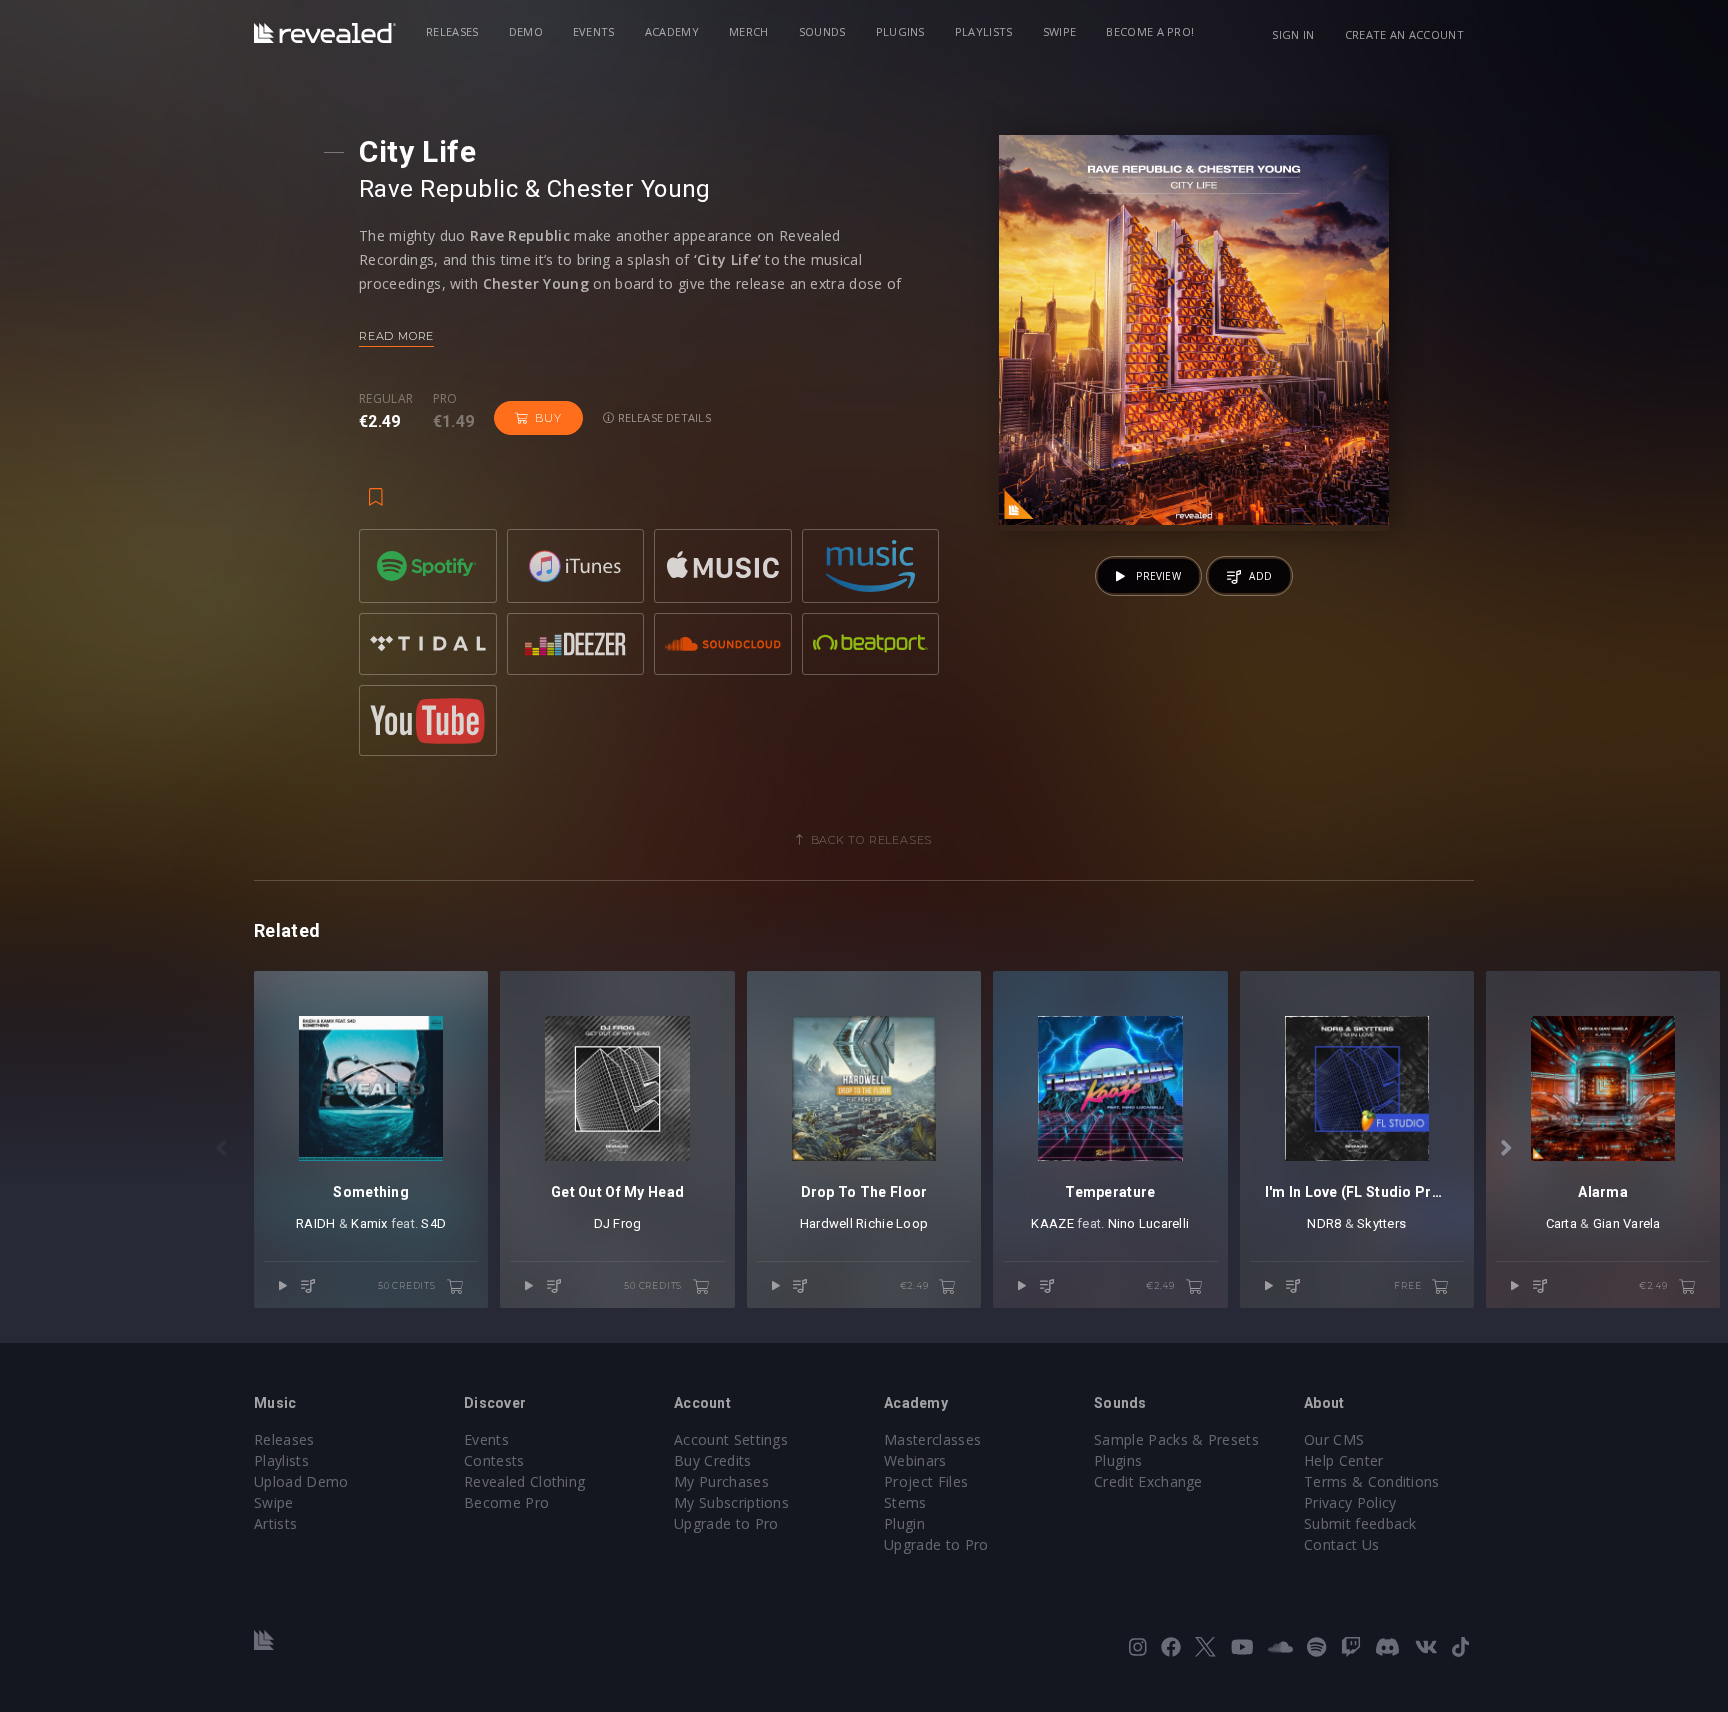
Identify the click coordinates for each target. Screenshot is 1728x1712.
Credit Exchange (1148, 1481)
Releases (452, 31)
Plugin (904, 1523)
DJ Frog (618, 1223)
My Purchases (721, 1481)
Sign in (1293, 34)
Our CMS (1334, 1439)
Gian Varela (1627, 1223)
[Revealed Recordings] (325, 33)
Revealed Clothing (524, 1481)
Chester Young (629, 189)
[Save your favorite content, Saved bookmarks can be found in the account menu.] (376, 487)
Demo (526, 31)
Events (594, 31)
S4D (433, 1223)
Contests (494, 1460)
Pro (445, 399)
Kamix (369, 1223)
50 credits (408, 1285)
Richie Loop (892, 1223)
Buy (548, 418)
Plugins (900, 31)
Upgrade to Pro (726, 1523)
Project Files (926, 1481)
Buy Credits (713, 1460)
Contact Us (1341, 1544)
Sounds (822, 31)
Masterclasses (932, 1439)
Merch (749, 31)
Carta (1561, 1223)
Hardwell (826, 1223)
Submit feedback (1360, 1523)
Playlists (984, 31)
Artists (275, 1523)
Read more (396, 336)
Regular (386, 399)
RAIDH (315, 1223)
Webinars (915, 1460)
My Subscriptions (731, 1502)
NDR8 (1324, 1223)
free (1409, 1285)
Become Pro (506, 1502)
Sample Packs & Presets (1176, 1439)
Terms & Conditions (1372, 1481)
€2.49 (916, 1285)
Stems (905, 1502)
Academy (672, 31)
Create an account (1404, 34)
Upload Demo (301, 1481)
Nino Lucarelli (1149, 1223)
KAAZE (1052, 1223)
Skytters (1381, 1223)
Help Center (1344, 1460)
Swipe (1060, 31)
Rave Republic (438, 189)
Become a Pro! (1150, 31)
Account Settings (731, 1439)
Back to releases (872, 840)
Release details (662, 417)
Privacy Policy (1350, 1502)
